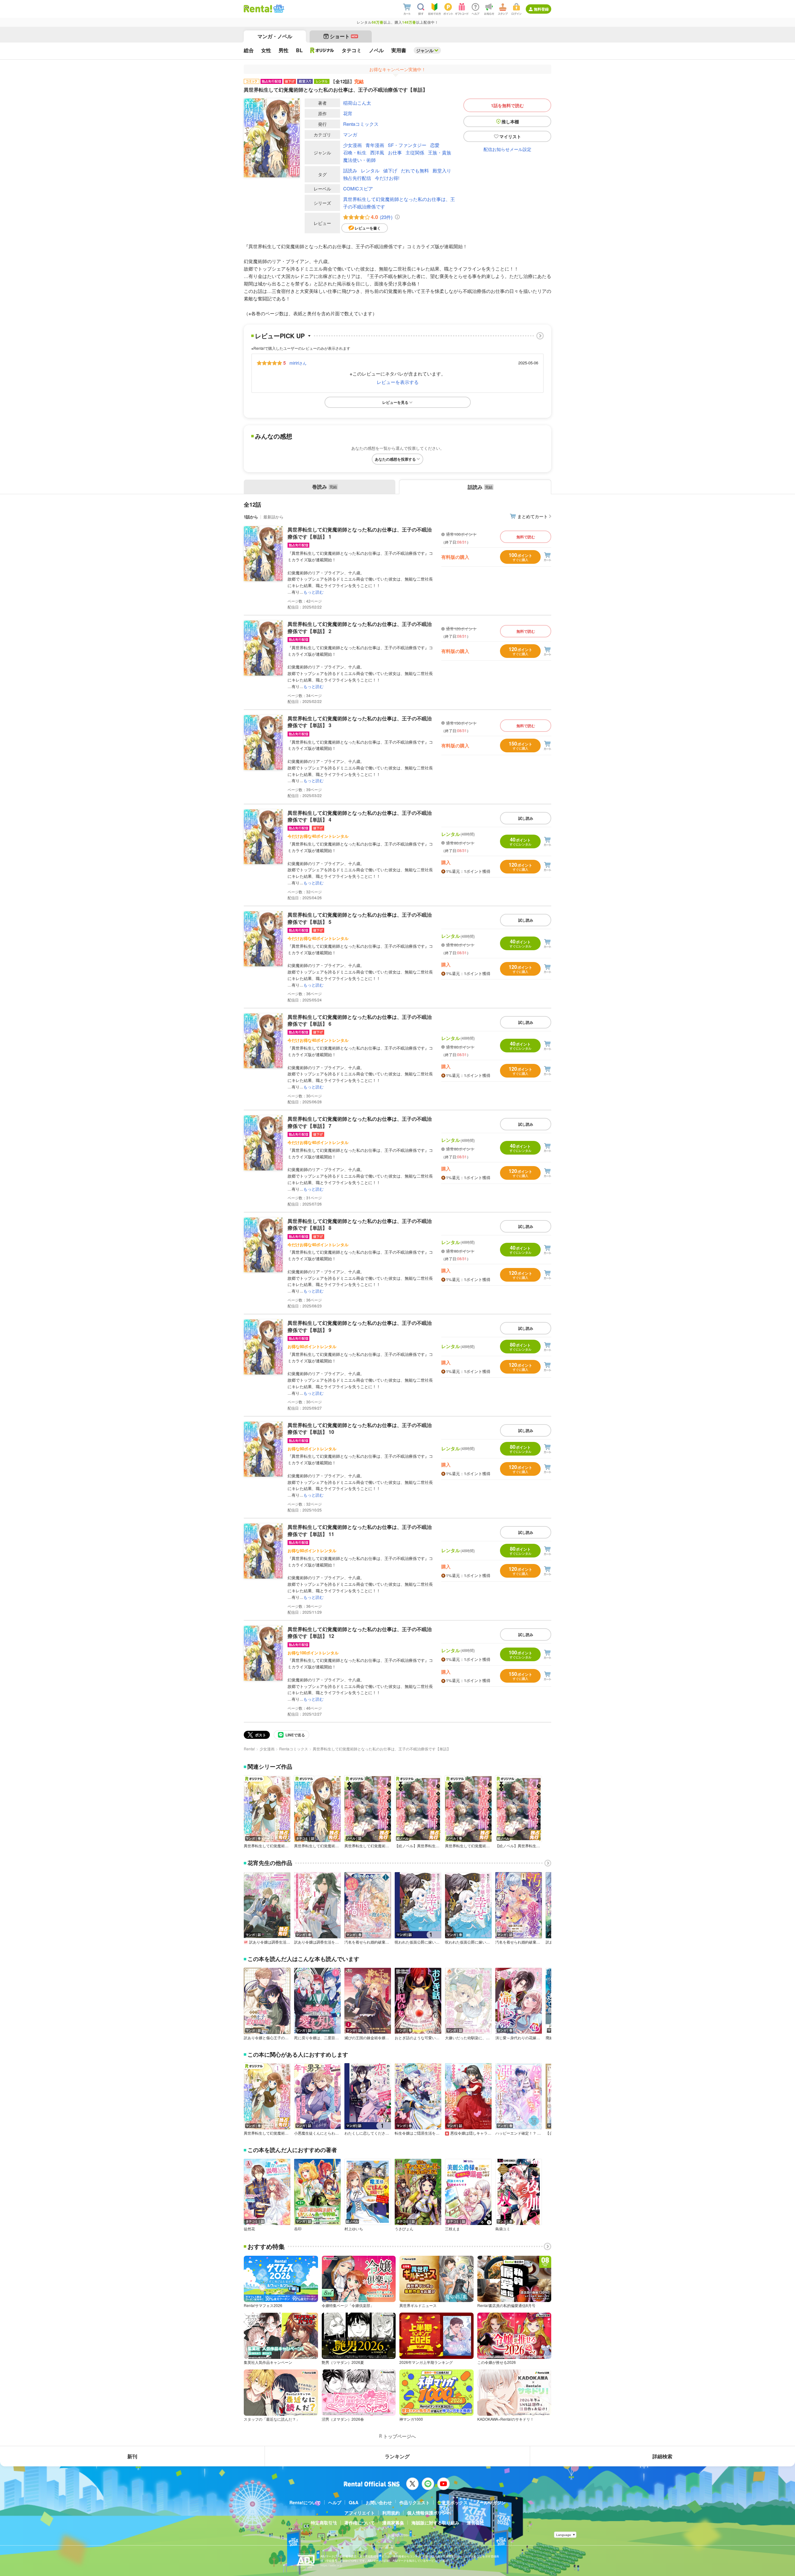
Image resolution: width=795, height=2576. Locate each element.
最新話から (273, 517)
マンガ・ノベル (275, 36)
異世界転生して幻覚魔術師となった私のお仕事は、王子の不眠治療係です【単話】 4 (360, 816)
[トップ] (258, 9)
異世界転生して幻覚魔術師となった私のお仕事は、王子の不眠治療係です (399, 203)
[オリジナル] (322, 50)
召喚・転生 (355, 152)
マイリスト (510, 136)
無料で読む (526, 537)
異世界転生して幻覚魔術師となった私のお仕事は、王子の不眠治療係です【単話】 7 (360, 1122)
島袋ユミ (503, 2229)
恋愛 (435, 145)
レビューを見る (395, 402)
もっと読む (313, 592)
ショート (344, 36)
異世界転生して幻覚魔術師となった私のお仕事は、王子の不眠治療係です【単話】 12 (360, 1632)
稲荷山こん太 (357, 103)
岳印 (298, 2229)
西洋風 (377, 152)
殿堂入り (442, 170)
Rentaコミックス (361, 124)
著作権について (360, 2523)
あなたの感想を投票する (395, 459)
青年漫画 (375, 145)
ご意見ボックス (452, 2502)
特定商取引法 (324, 2523)
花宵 (348, 113)
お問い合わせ (379, 2502)
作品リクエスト (415, 2502)
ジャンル (425, 50)
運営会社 (475, 2523)
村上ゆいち (354, 2229)
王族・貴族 (440, 152)
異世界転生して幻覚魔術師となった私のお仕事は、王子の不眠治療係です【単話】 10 (360, 1428)
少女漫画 (352, 145)
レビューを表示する (398, 382)
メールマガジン (490, 2502)
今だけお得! (387, 178)
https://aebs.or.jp (331, 2565)
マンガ (350, 134)
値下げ (390, 170)
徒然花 (249, 2229)
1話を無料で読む (507, 105)
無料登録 (541, 9)
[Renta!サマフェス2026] (278, 9)
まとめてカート (533, 516)
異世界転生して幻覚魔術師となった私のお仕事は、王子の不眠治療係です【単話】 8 (360, 1224)
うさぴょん (404, 2229)
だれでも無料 (415, 170)
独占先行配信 (357, 178)
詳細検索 (662, 2456)
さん (298, 363)
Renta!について (305, 2502)
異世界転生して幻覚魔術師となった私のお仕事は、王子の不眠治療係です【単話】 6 (360, 1020)
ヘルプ (335, 2502)
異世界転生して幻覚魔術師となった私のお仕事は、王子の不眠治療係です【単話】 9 (360, 1326)
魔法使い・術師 (359, 160)
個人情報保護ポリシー (429, 2513)
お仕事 (395, 152)
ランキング (397, 2456)
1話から (251, 517)
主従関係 (415, 152)
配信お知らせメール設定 (507, 149)
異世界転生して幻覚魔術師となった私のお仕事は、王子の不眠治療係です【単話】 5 (360, 918)
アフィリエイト (360, 2513)
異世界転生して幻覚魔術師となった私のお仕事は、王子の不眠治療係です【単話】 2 (360, 627)
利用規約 (391, 2513)
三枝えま (452, 2229)
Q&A (354, 2502)
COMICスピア (358, 188)
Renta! (249, 1749)
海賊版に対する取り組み (435, 2523)
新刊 (132, 2456)
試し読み (526, 818)
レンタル (370, 170)
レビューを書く (368, 228)
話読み (350, 170)
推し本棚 (510, 121)
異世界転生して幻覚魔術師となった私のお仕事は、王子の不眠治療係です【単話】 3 (360, 722)
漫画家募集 (393, 2523)
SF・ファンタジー (407, 145)
